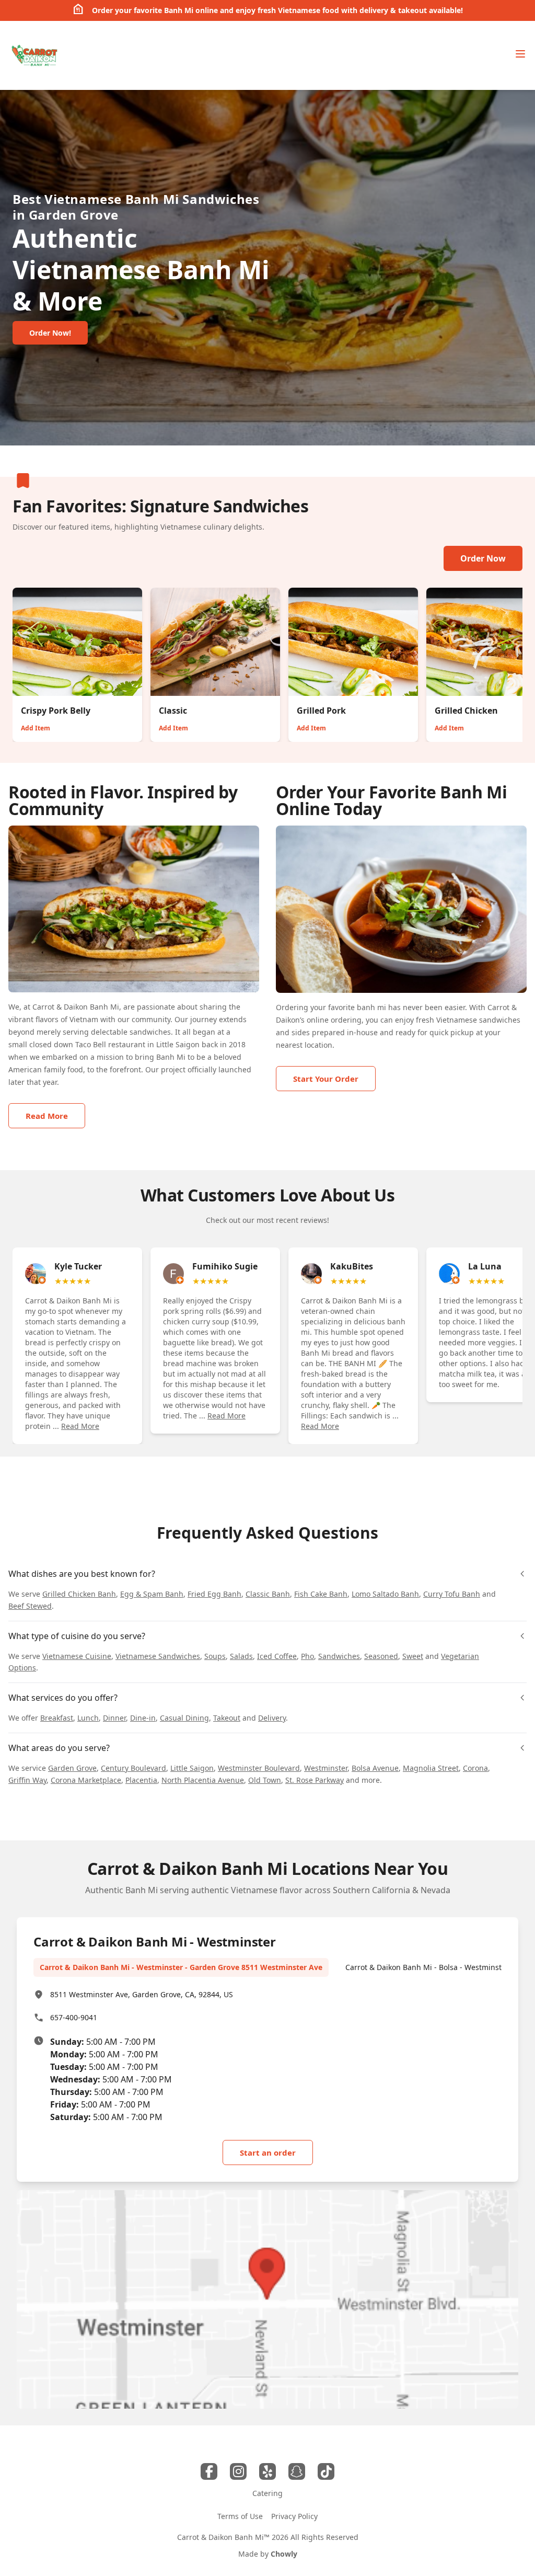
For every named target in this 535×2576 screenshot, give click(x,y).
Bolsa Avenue (375, 1768)
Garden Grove (72, 1768)
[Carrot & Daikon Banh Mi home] (34, 55)
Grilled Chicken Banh (79, 1594)
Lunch (88, 1718)
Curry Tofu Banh (452, 1594)
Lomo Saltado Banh (385, 1594)
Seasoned (381, 1656)
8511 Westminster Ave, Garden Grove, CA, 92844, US (142, 1994)
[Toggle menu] (520, 54)
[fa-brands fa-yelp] (267, 2471)
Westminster (326, 1768)
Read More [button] (80, 1426)
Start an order (268, 2153)
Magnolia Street (431, 1768)
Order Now (483, 558)
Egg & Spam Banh (152, 1594)
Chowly (284, 2554)
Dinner (114, 1718)
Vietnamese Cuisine (77, 1656)
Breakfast (57, 1718)
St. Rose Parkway (315, 1780)
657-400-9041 (74, 2017)
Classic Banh (268, 1594)
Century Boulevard (133, 1768)
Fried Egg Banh (214, 1594)
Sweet (413, 1656)
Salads (241, 1656)
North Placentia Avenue (203, 1780)
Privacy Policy (294, 2516)
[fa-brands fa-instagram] (238, 2471)
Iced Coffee (277, 1656)
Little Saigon (192, 1768)
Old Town (265, 1780)
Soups (215, 1656)
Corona (475, 1768)
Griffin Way (27, 1780)
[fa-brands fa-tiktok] (326, 2471)
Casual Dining (184, 1718)
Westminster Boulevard (259, 1768)
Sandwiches (339, 1656)
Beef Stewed (30, 1606)
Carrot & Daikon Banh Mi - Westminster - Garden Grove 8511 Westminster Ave (181, 1967)
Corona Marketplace (86, 1780)
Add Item (36, 728)
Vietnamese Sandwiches (158, 1656)
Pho (307, 1656)
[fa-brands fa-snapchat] (297, 2471)
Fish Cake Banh (321, 1594)
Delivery (272, 1718)
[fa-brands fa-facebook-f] (209, 2471)
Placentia (141, 1780)
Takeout (227, 1718)
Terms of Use (240, 2516)
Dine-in (143, 1718)
